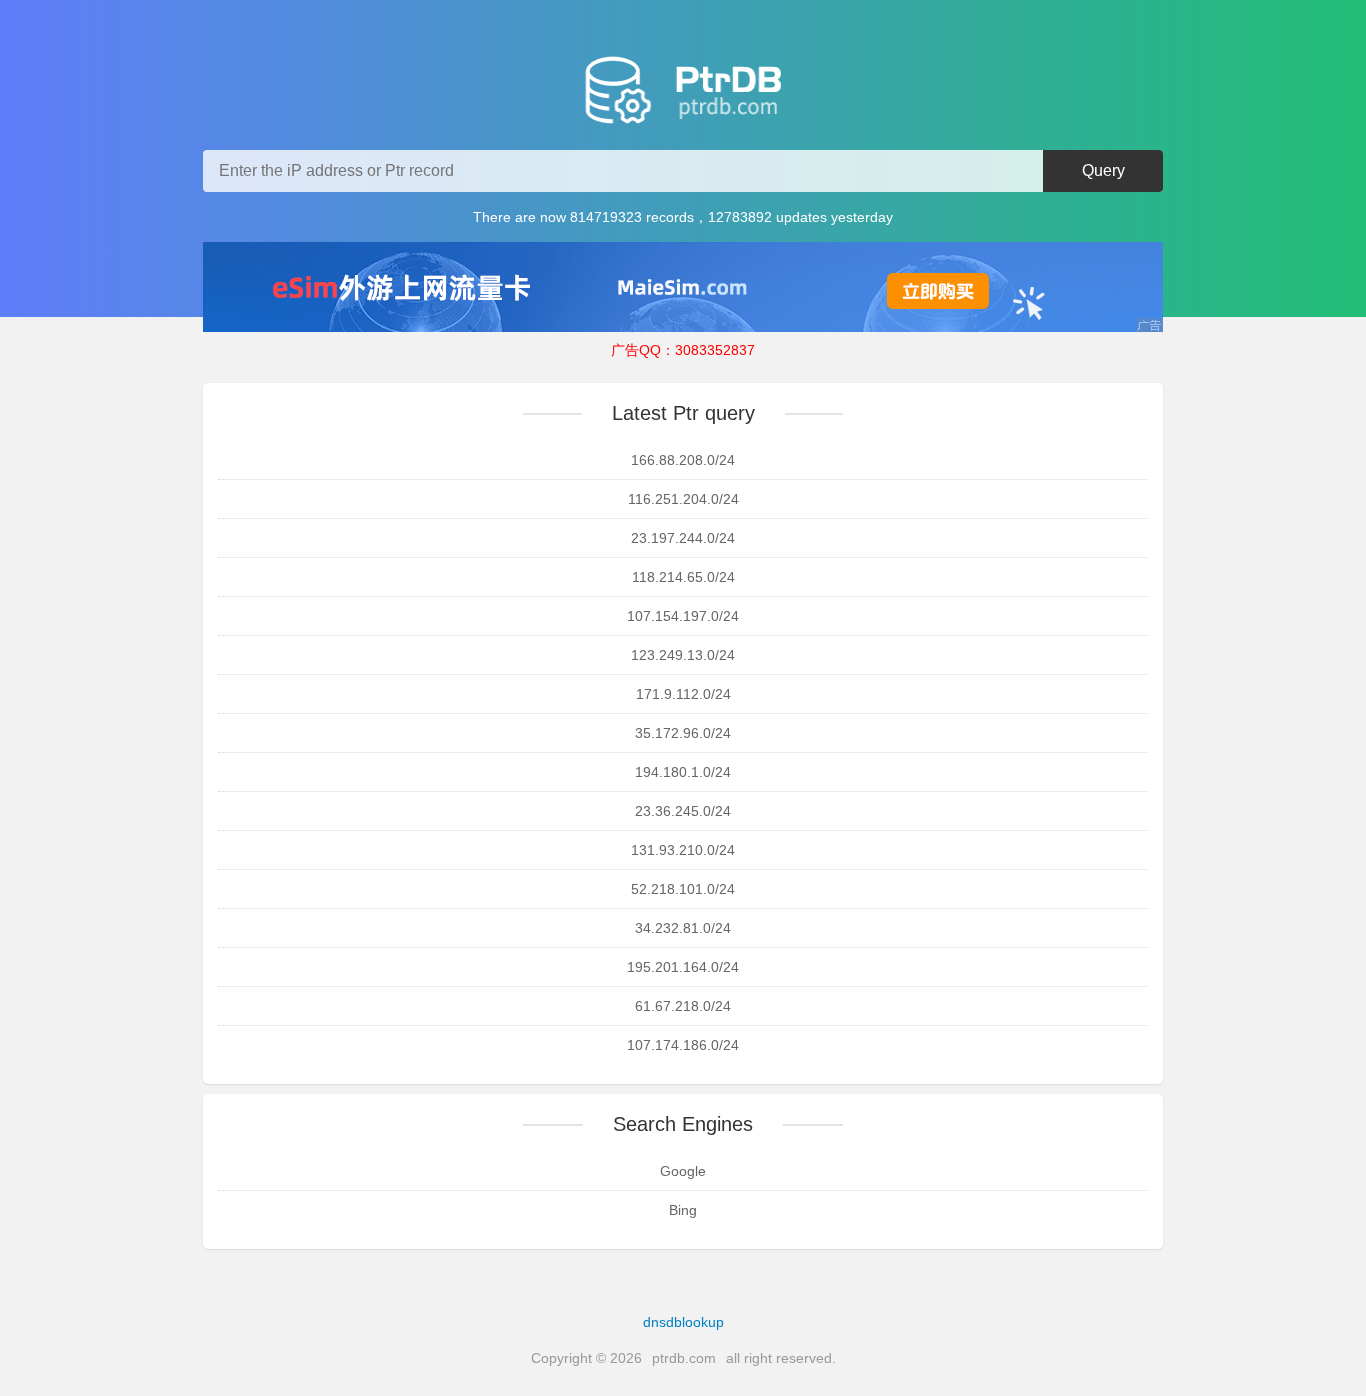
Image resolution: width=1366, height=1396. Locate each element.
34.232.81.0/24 (683, 928)
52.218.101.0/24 (683, 889)
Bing (683, 1210)
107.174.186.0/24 (683, 1045)
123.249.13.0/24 (683, 655)
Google (683, 1171)
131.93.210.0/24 (683, 850)
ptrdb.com (684, 1358)
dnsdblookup (683, 1322)
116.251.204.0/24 (683, 499)
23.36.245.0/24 (683, 811)
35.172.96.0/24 (683, 733)
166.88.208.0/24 (683, 460)
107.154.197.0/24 (683, 616)
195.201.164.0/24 (683, 967)
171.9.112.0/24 (683, 694)
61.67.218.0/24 (683, 1006)
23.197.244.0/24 (683, 538)
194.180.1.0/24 (683, 772)
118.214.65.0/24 (683, 577)
